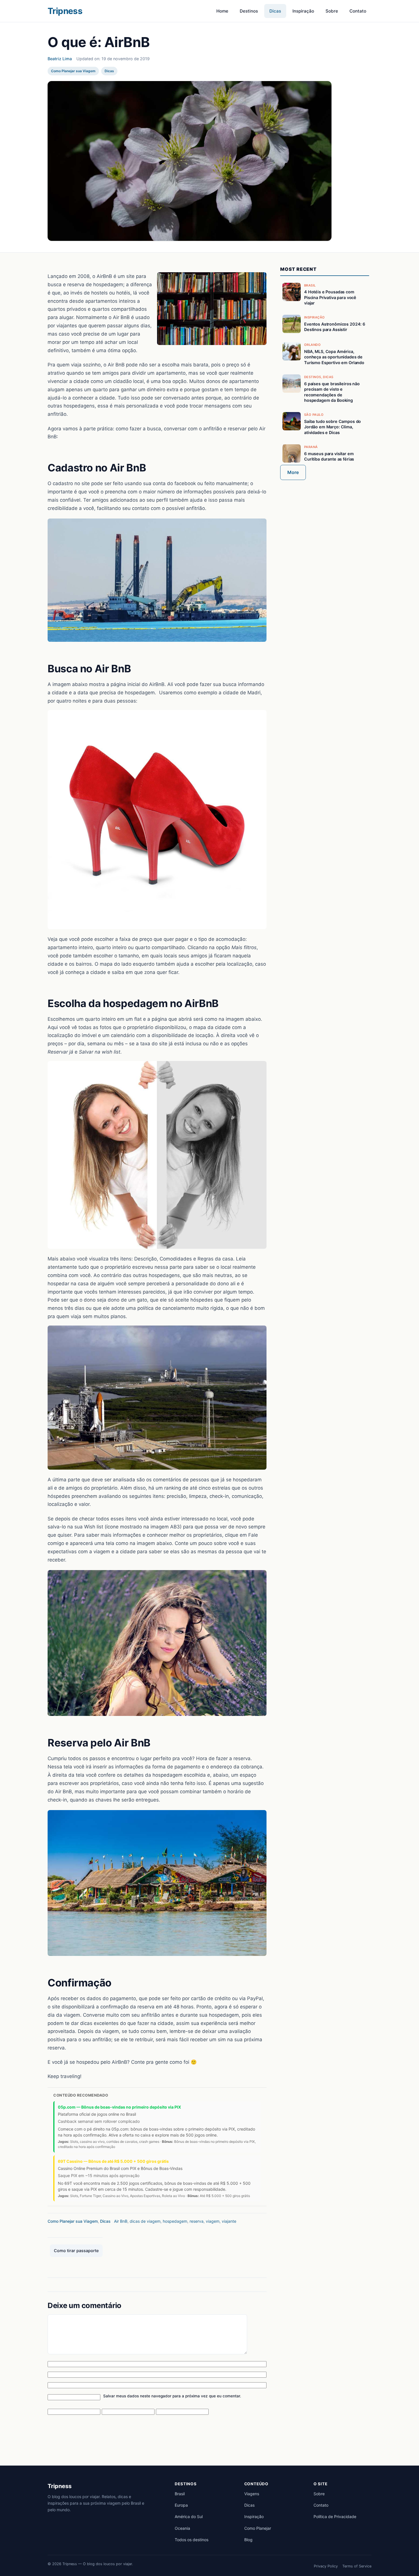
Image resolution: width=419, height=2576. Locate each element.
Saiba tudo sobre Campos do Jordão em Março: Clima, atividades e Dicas (332, 427)
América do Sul (189, 2517)
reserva (197, 2221)
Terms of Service (357, 2566)
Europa (181, 2505)
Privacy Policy (326, 2566)
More (293, 472)
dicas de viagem (145, 2221)
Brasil (180, 2494)
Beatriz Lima (60, 59)
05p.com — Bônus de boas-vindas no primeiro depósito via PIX (119, 2107)
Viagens (252, 2494)
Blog (248, 2540)
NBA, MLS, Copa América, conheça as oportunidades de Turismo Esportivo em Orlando (334, 357)
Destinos (249, 11)
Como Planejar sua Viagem (73, 71)
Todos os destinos (192, 2540)
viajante (229, 2221)
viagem (213, 2221)
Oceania (182, 2528)
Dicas (275, 11)
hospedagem (175, 2221)
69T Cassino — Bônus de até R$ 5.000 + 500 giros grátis (113, 2161)
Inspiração (303, 11)
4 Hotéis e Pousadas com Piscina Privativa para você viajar (330, 297)
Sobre (332, 11)
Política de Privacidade (335, 2517)
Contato (358, 11)
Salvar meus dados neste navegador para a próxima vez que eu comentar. (172, 2396)
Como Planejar (258, 2528)
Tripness (65, 11)
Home (222, 11)
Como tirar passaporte (76, 2251)
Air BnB (121, 2221)
